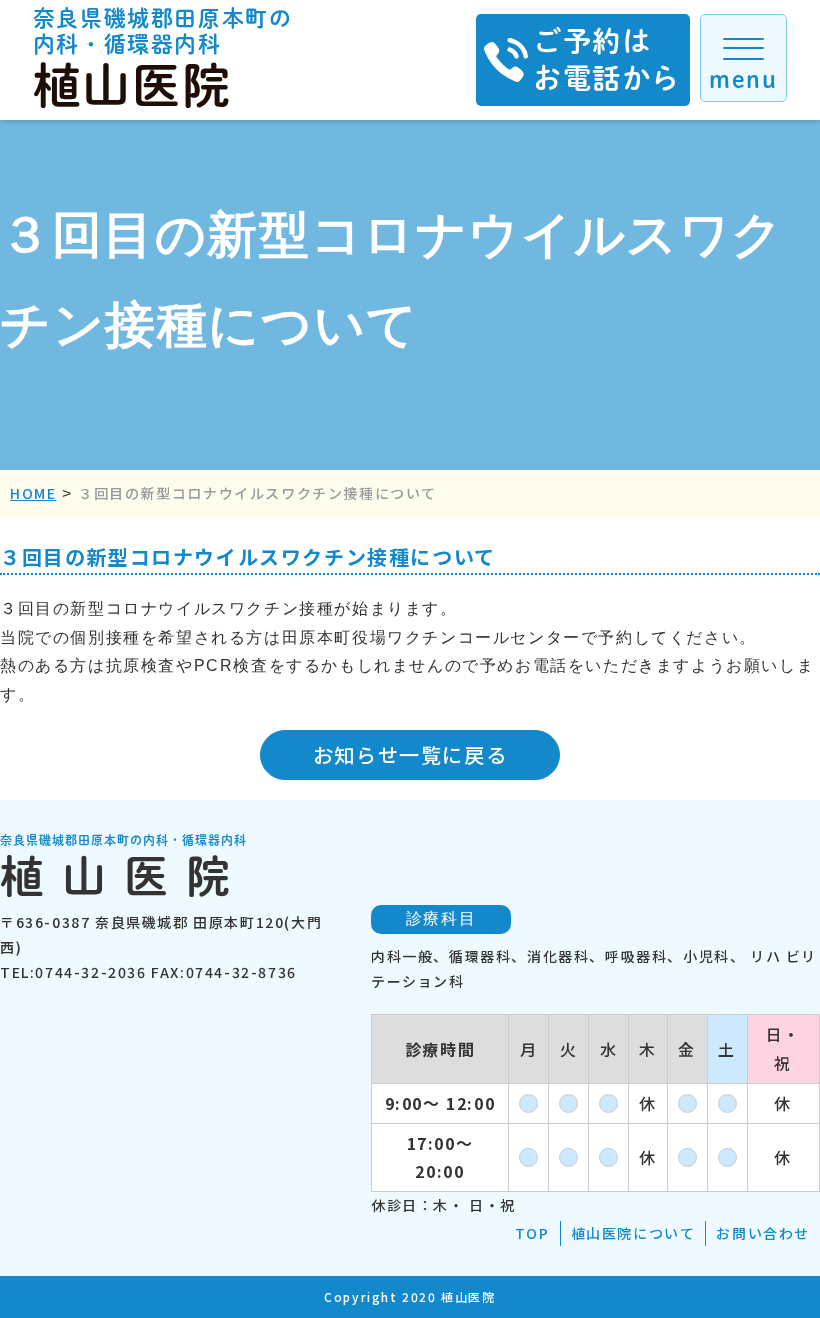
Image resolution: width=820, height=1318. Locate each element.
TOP (532, 1233)
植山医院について (633, 1233)
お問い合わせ (763, 1233)
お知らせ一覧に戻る (410, 754)
